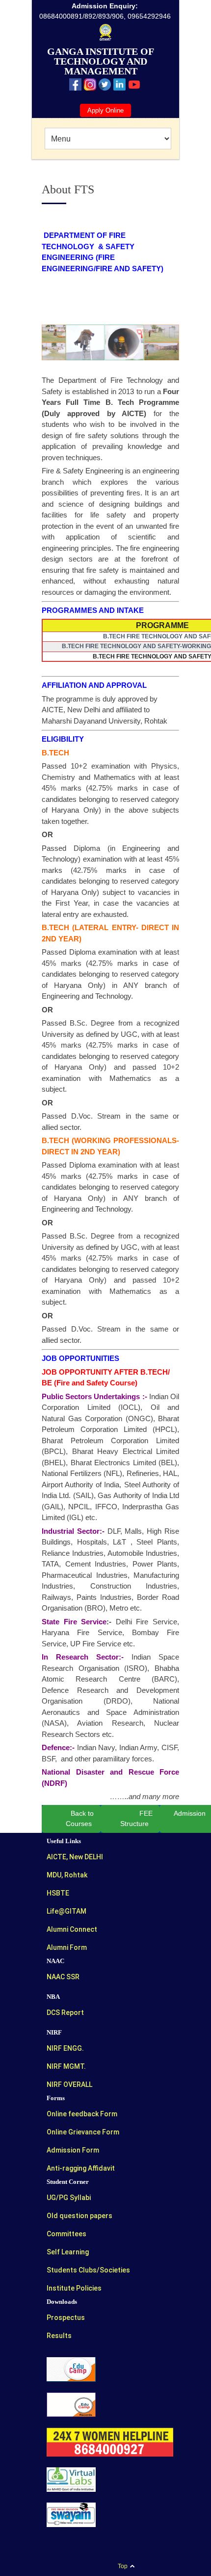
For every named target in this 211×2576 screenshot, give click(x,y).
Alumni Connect (72, 1929)
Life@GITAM (66, 1911)
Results (59, 2336)
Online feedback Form (82, 2114)
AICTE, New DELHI (75, 1857)
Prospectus (66, 2318)
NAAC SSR (63, 1977)
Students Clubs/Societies (88, 2270)
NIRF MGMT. (66, 2066)
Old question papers (79, 2216)
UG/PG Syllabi (69, 2198)
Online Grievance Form (83, 2132)
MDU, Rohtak (67, 1875)
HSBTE (58, 1893)
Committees (66, 2234)
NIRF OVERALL (69, 2084)
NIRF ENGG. (65, 2048)
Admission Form (73, 2150)
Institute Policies (74, 2288)
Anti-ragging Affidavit (81, 2168)
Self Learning (68, 2252)
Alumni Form (67, 1947)
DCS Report (65, 2013)
